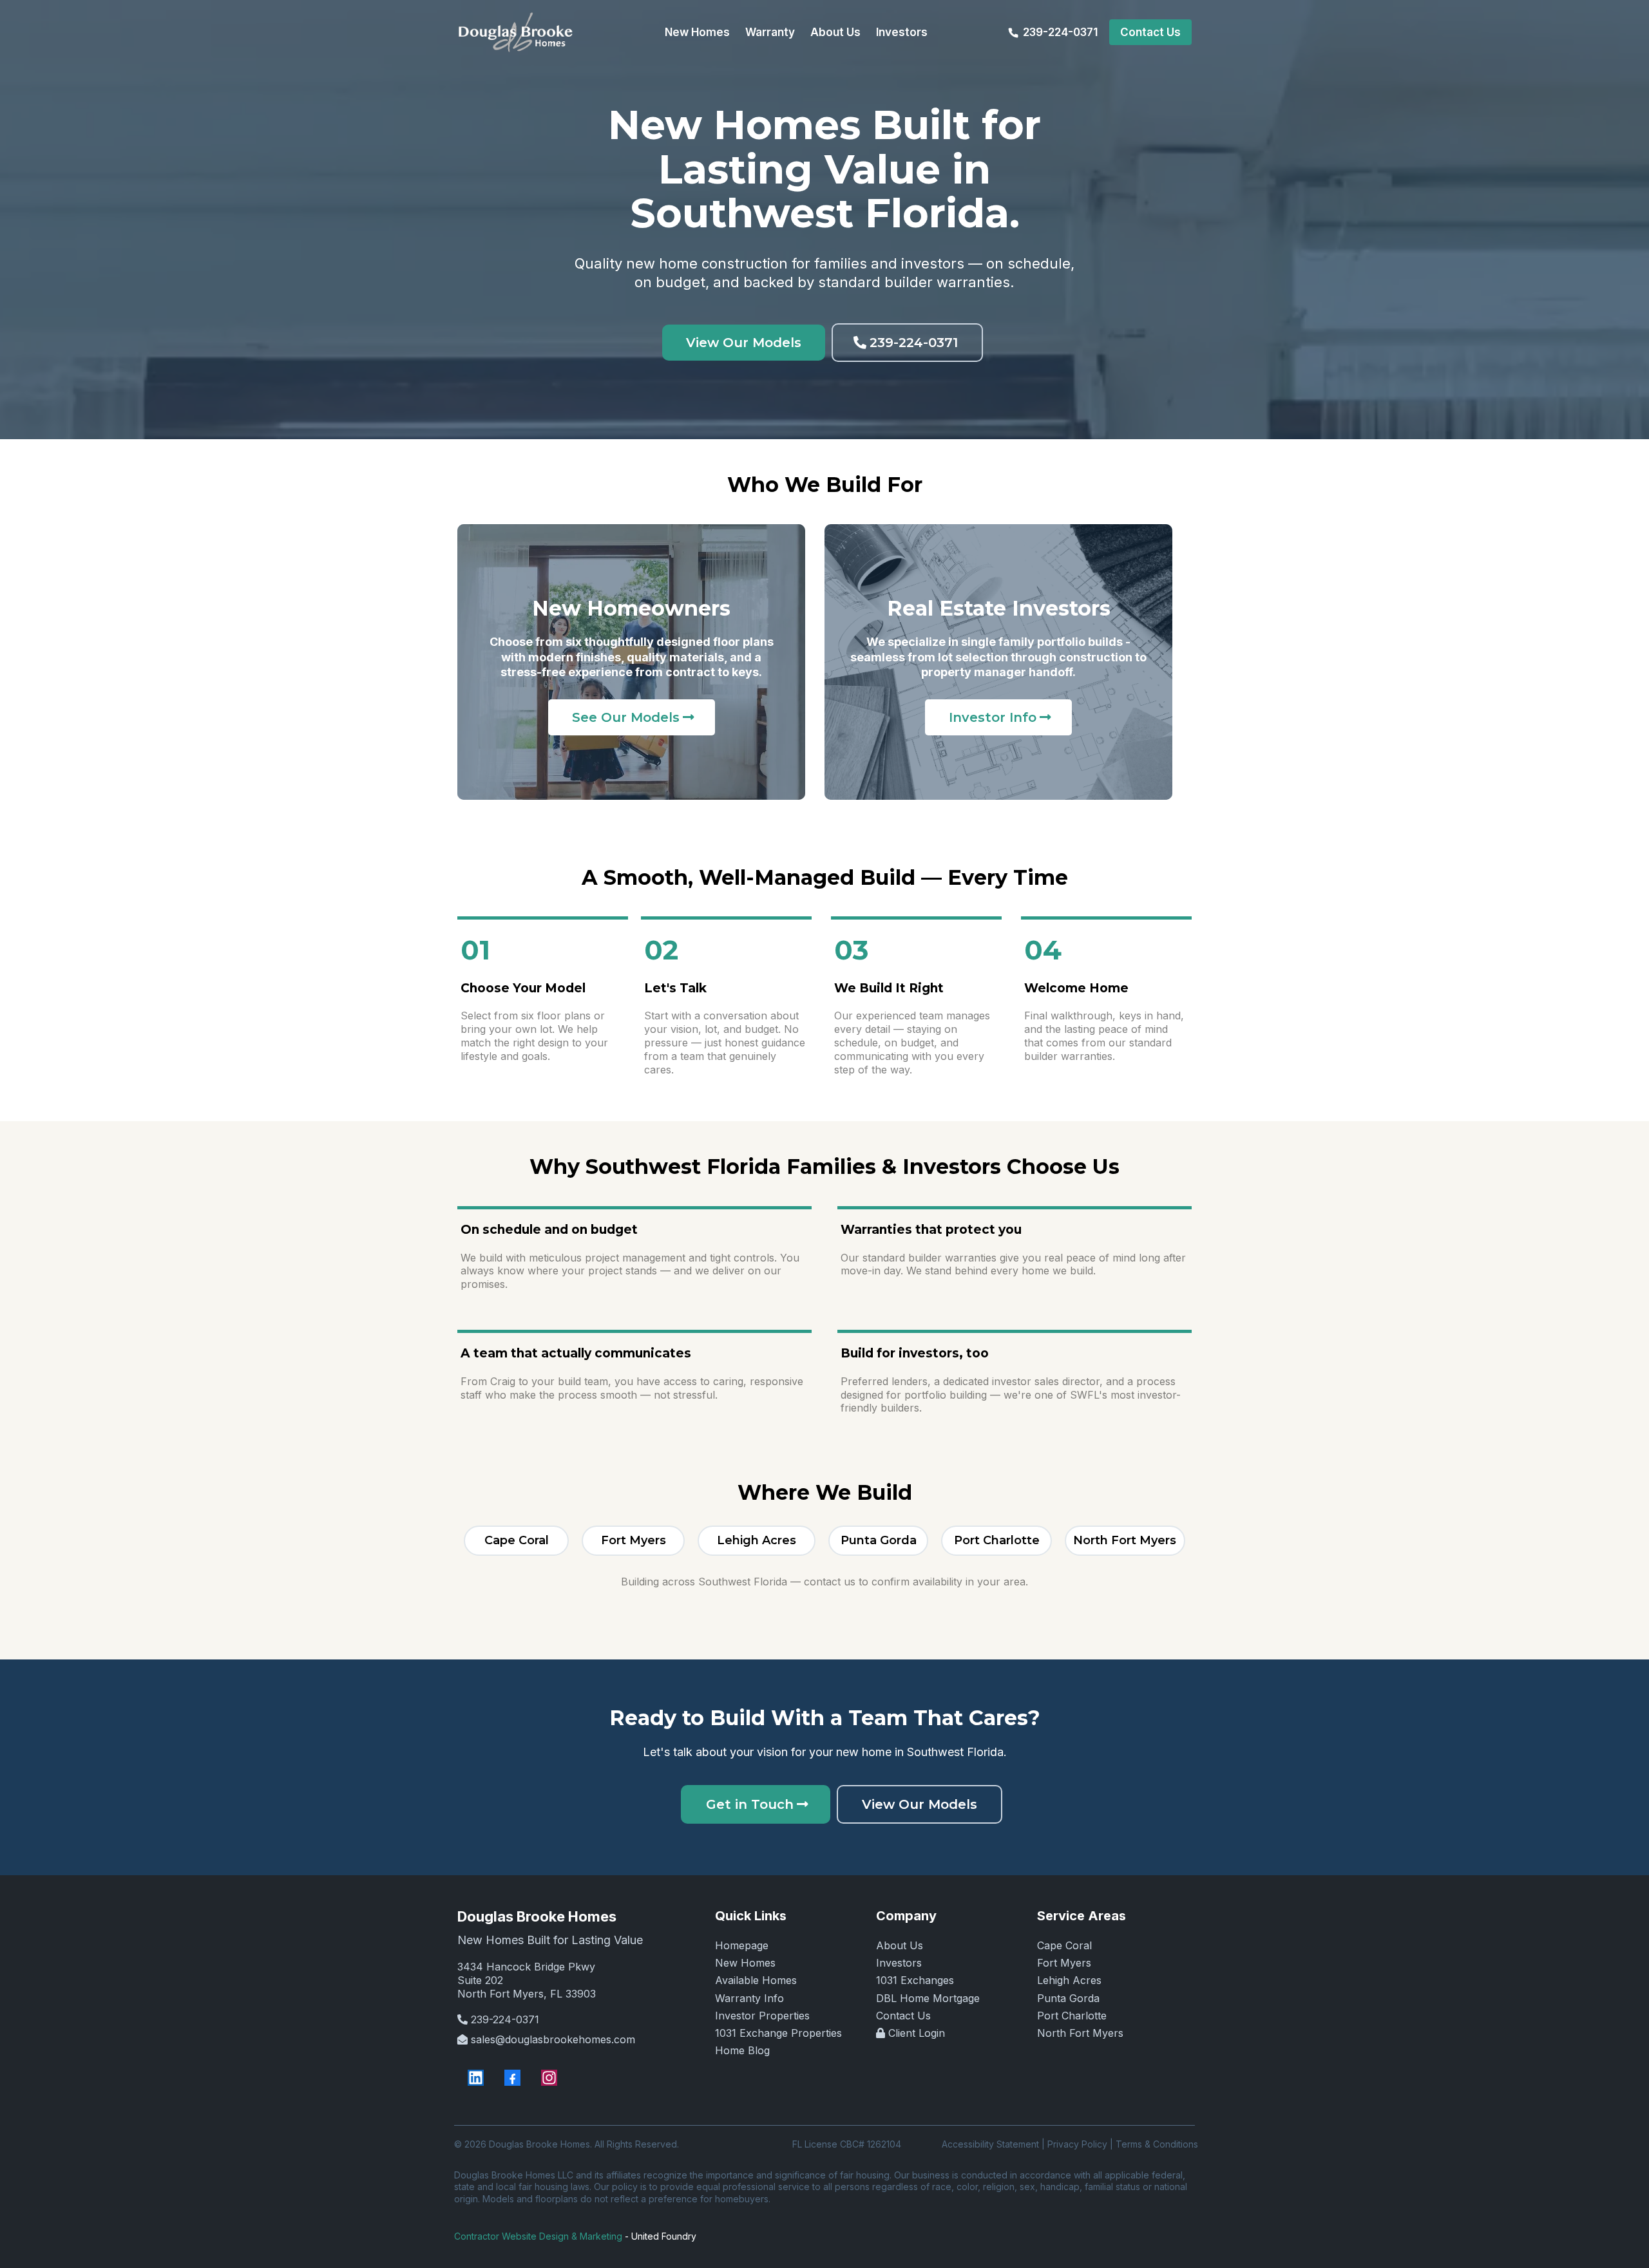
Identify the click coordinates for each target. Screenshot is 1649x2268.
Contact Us (903, 2016)
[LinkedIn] (476, 2078)
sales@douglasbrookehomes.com (553, 2039)
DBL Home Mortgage (928, 1998)
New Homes (745, 1963)
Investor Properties (762, 2016)
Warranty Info (749, 1998)
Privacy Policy (1077, 2144)
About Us (900, 1945)
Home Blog (742, 2050)
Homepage (742, 1945)
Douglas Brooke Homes (537, 1916)
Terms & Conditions (1157, 2144)
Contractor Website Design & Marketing (538, 2236)
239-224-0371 (505, 2019)
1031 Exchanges (915, 1980)
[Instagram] (549, 2078)
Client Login (917, 2033)
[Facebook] (512, 2078)
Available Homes (756, 1980)
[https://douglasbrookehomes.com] (515, 32)
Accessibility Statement (990, 2144)
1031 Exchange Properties (778, 2033)
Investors (899, 1963)
